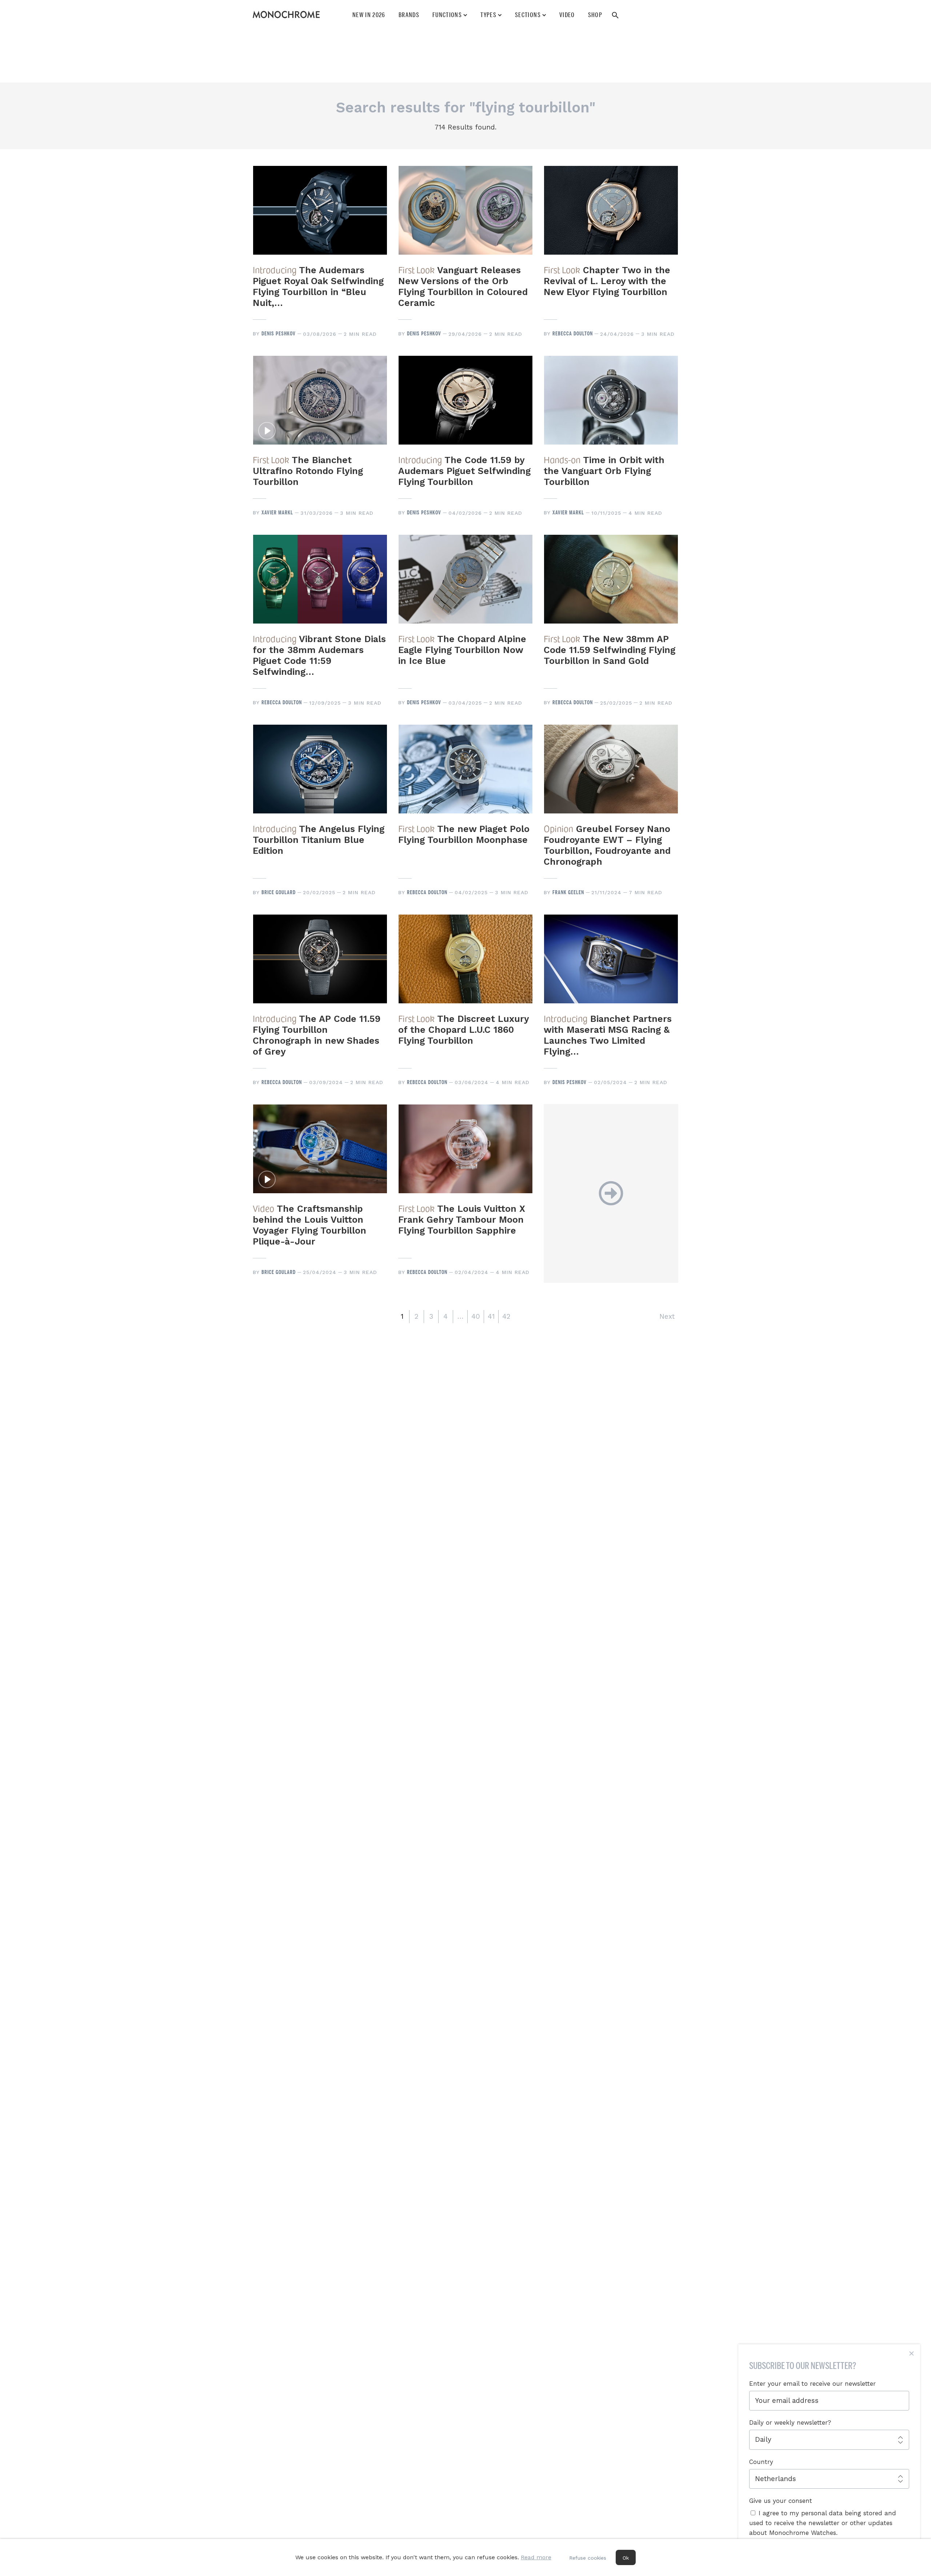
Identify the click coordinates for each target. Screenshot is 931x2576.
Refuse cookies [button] (588, 2558)
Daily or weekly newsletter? (790, 2422)
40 (476, 1316)
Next (667, 1316)
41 (491, 1316)
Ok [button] (626, 2558)
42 (506, 1316)
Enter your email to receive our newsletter (812, 2384)
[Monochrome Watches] (286, 15)
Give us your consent (781, 2501)
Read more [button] (536, 2557)
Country (761, 2462)
